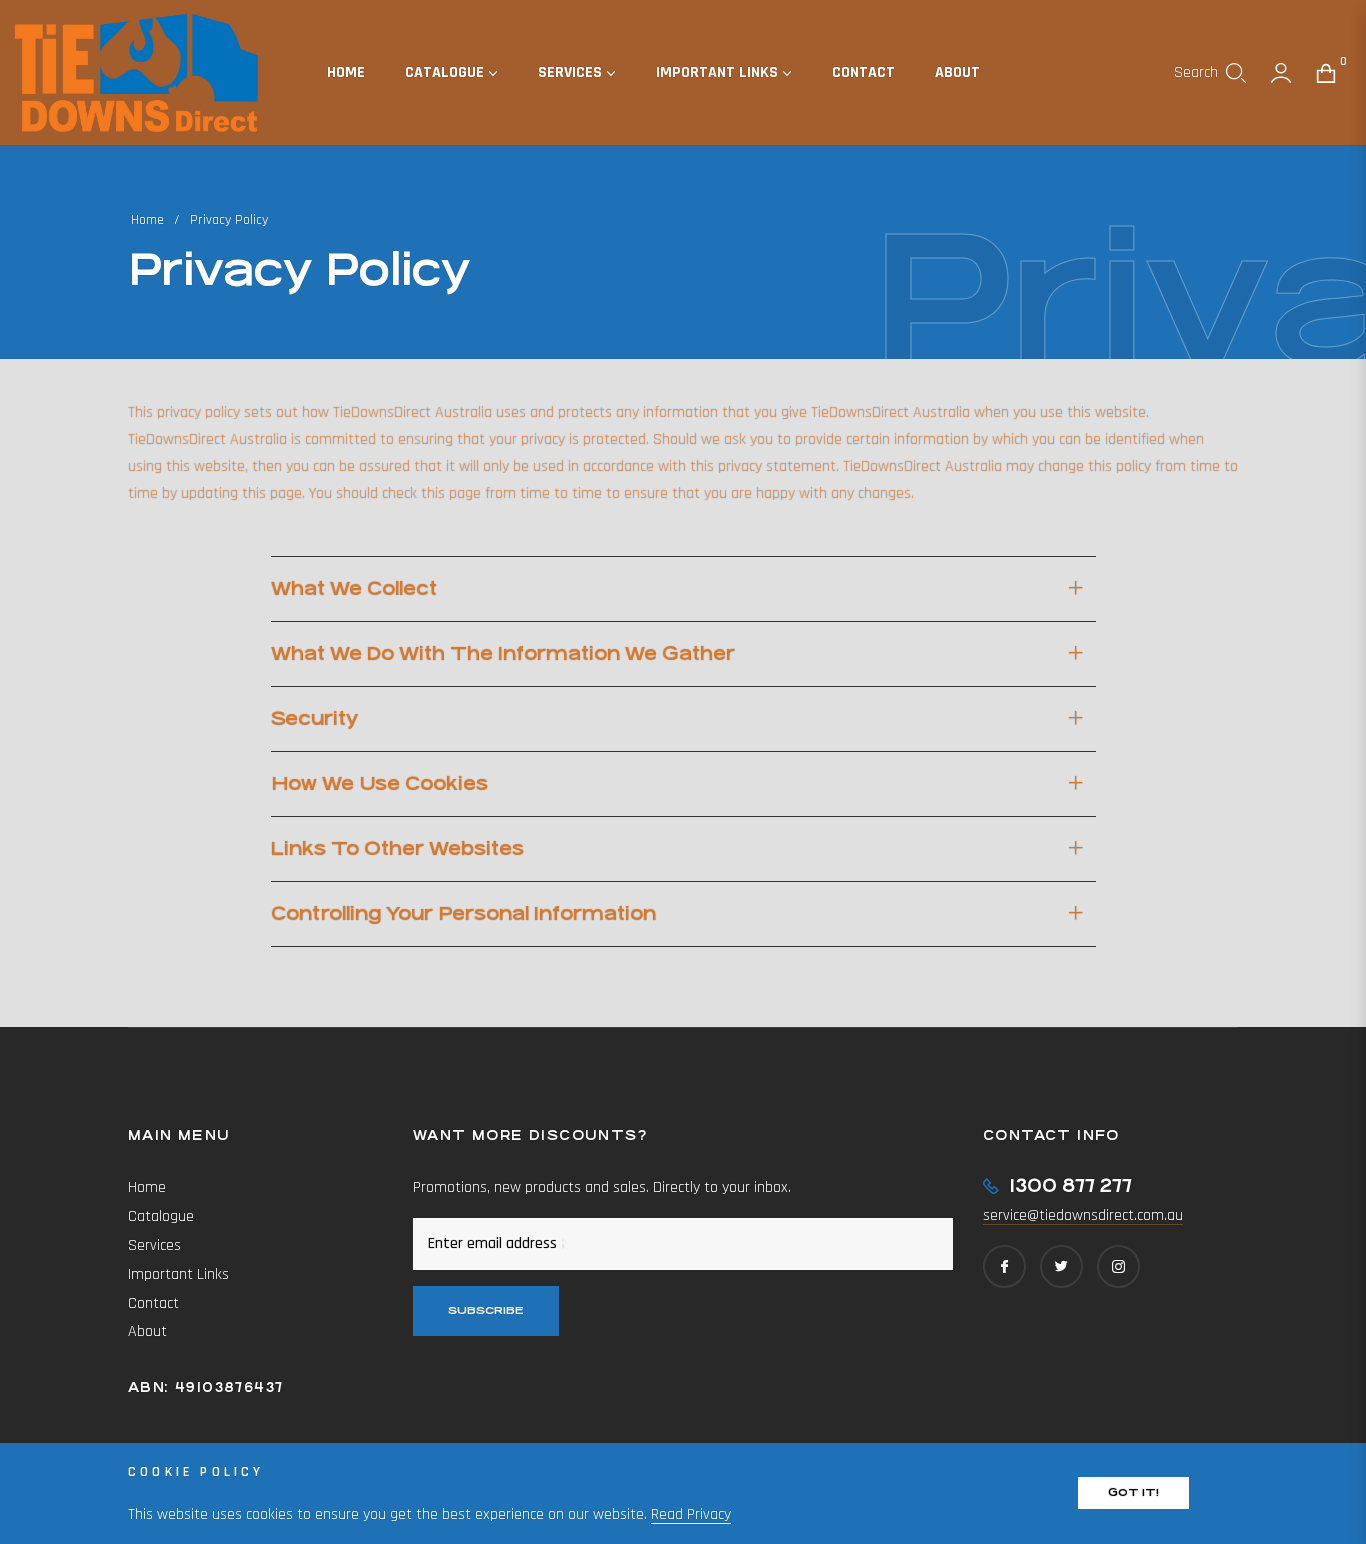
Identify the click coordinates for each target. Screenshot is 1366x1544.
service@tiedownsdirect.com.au (1083, 1215)
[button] (1210, 73)
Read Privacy (691, 1514)
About (147, 1331)
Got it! (1133, 1492)
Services (154, 1245)
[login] (1281, 73)
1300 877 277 (1070, 1185)
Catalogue (161, 1216)
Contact (153, 1303)
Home (147, 220)
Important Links (178, 1274)
